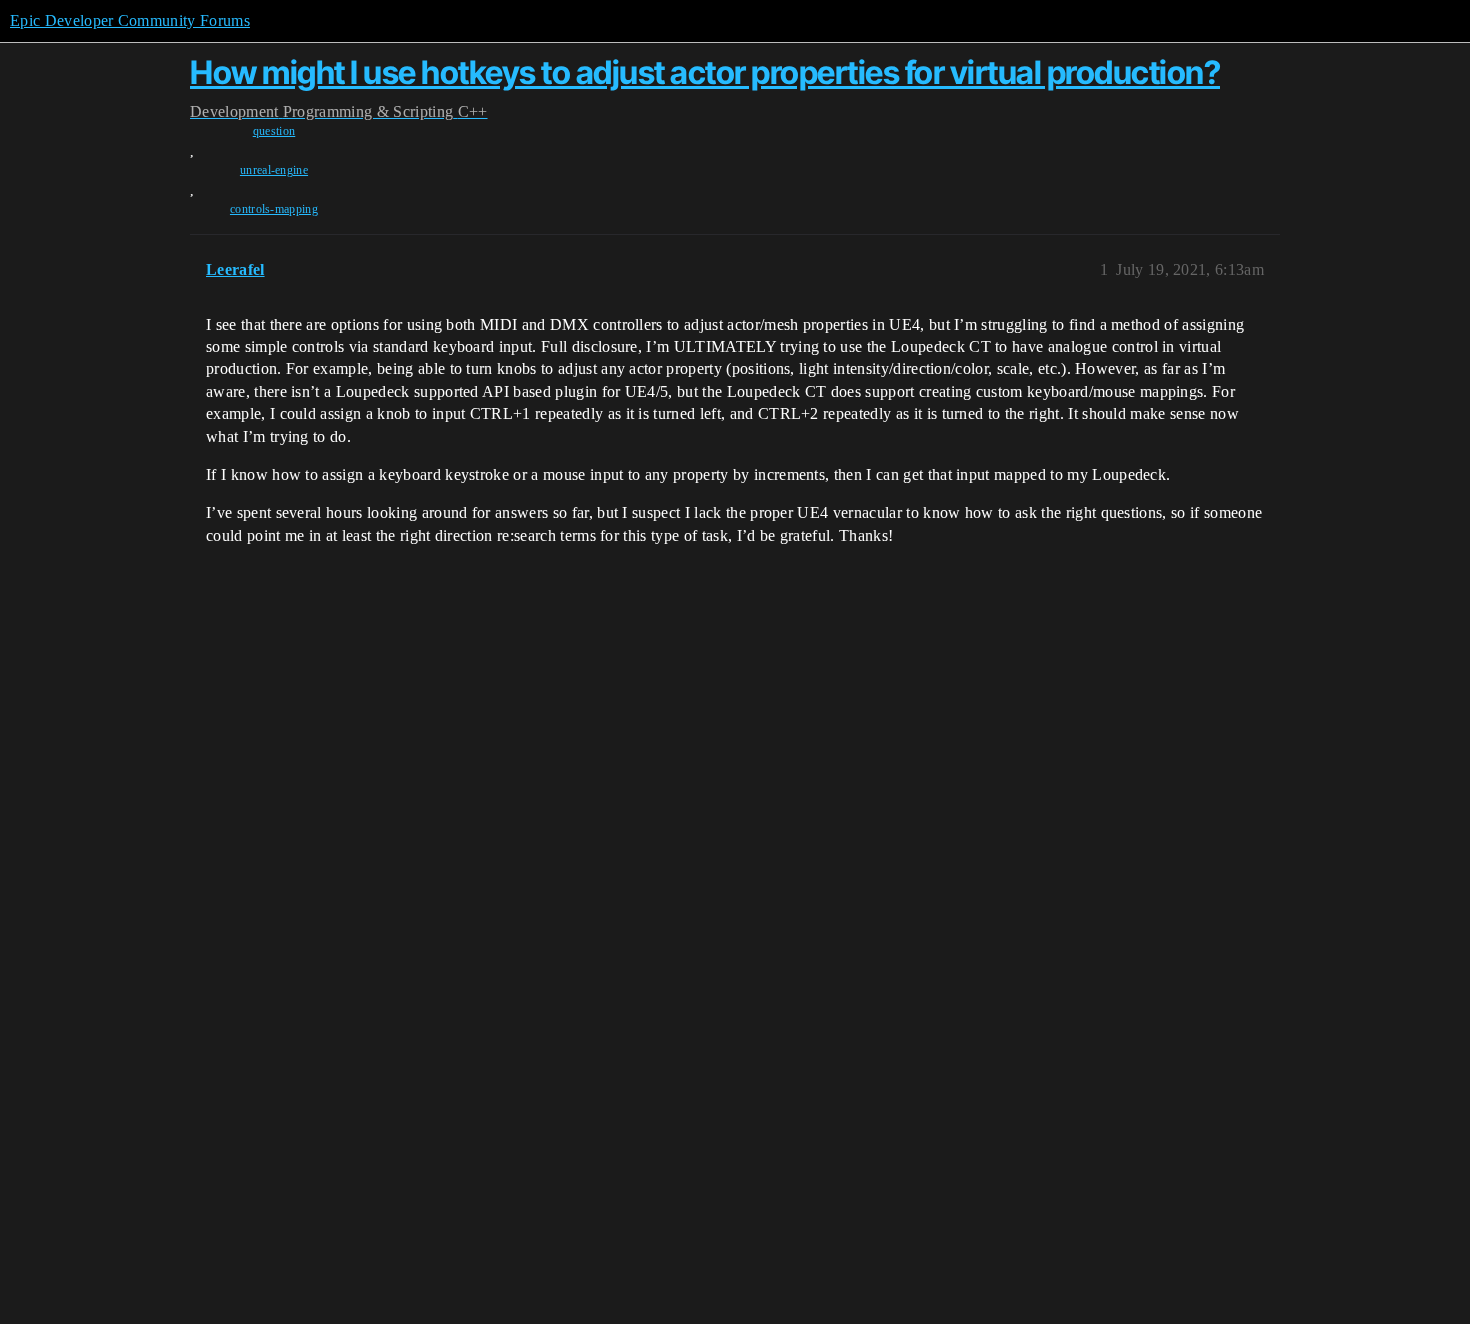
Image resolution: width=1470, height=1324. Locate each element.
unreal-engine (274, 170)
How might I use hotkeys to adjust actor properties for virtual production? (705, 72)
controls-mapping (274, 209)
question (274, 131)
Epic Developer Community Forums (130, 20)
